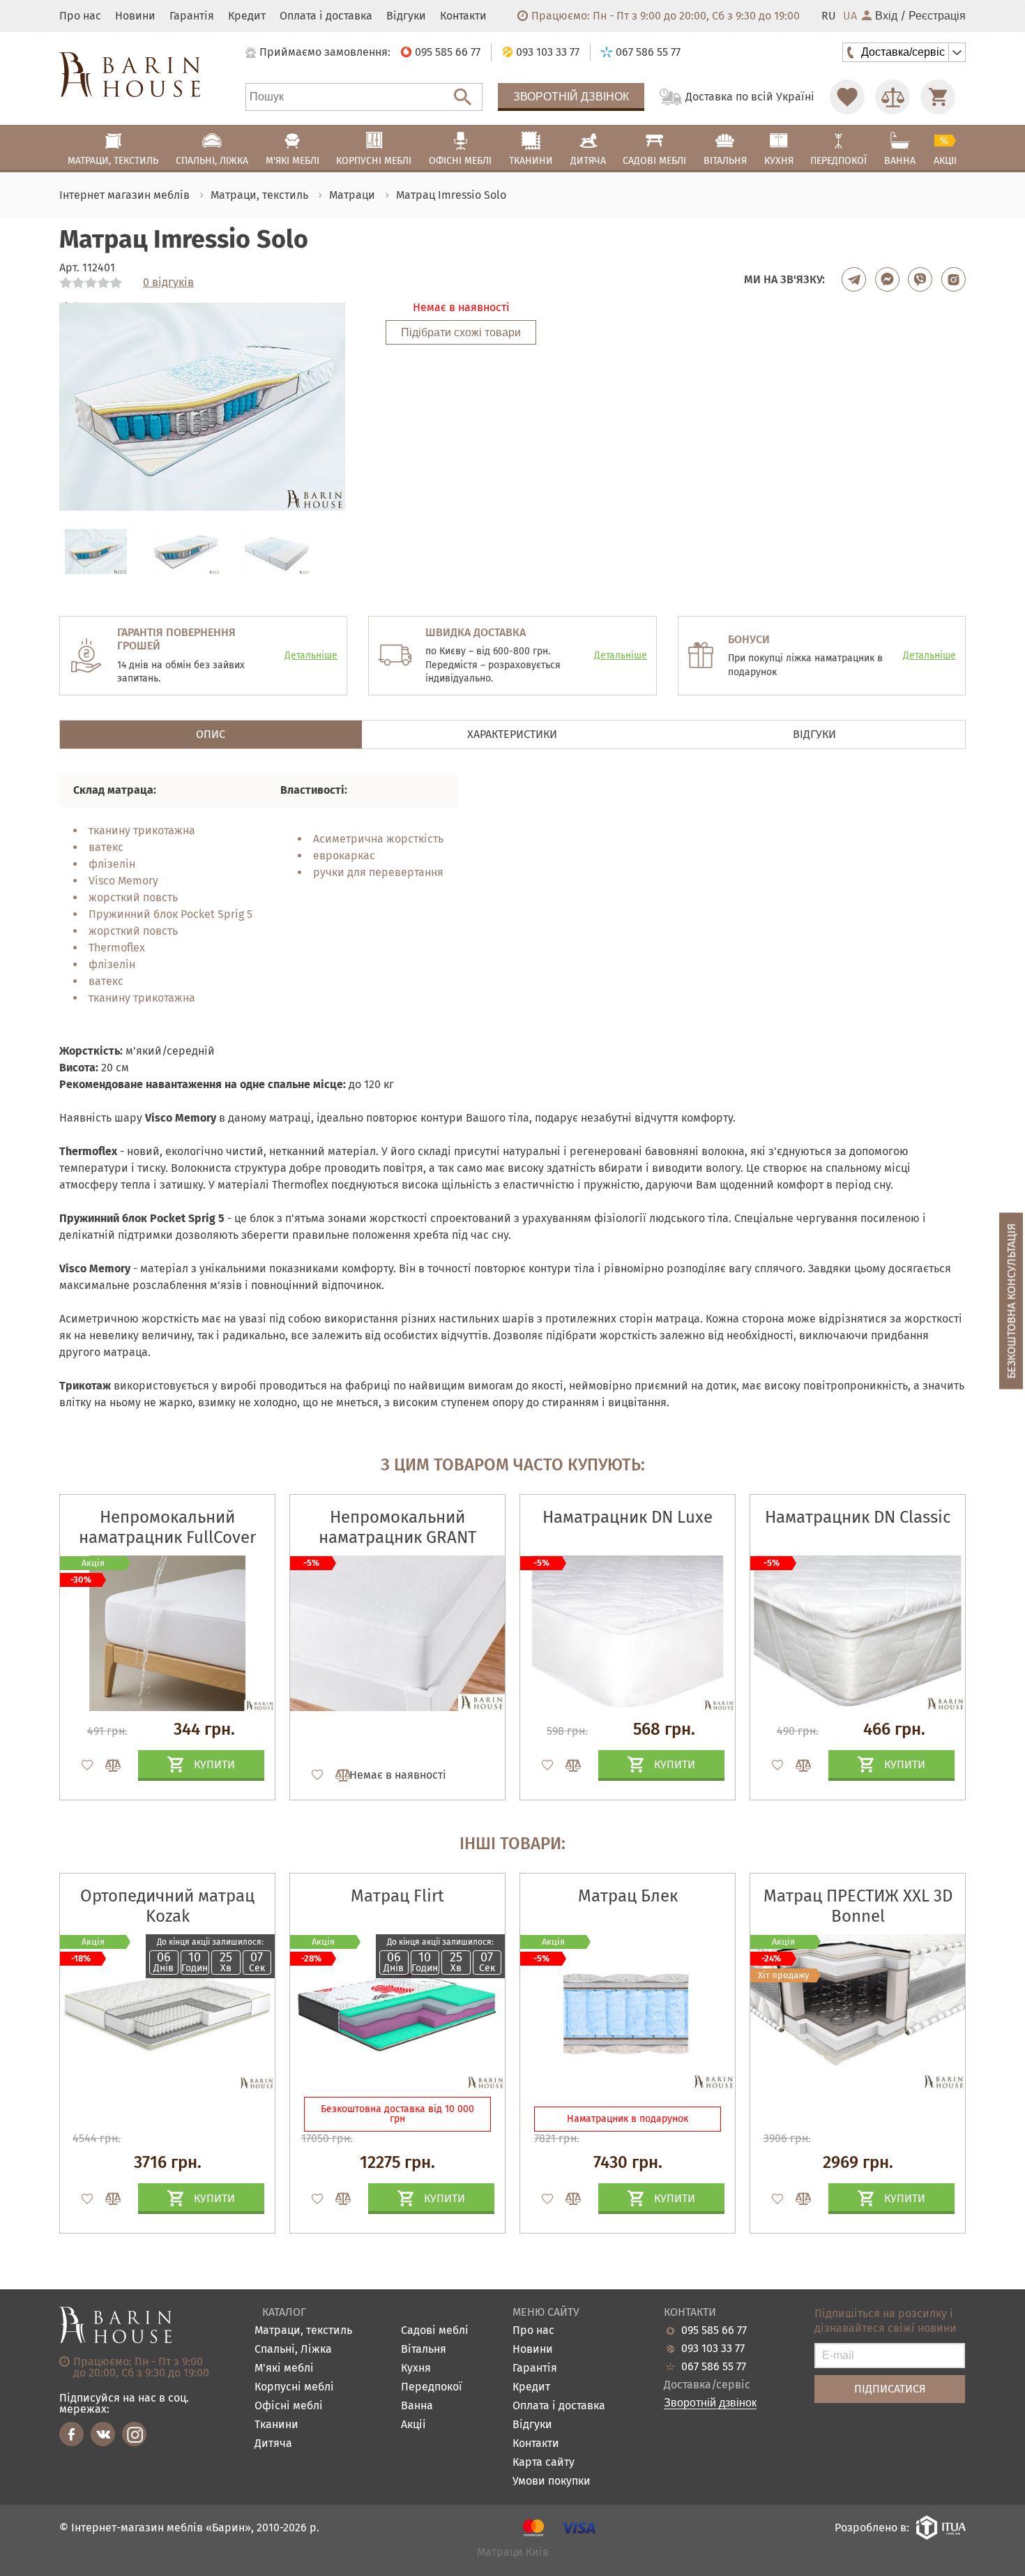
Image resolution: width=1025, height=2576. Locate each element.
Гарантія (192, 16)
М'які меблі (284, 2368)
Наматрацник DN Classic (858, 1517)
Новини (135, 16)
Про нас (80, 16)
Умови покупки (552, 2481)
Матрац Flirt (397, 1896)
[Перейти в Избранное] (847, 97)
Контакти (463, 16)
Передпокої (432, 2387)
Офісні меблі (289, 2406)
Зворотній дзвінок (571, 97)
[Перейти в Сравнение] (893, 97)
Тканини (276, 2425)
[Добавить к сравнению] (107, 1765)
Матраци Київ (513, 2553)
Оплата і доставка (326, 16)
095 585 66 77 (714, 2330)
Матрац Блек (628, 1896)
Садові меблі (435, 2331)
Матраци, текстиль (303, 2331)
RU (829, 16)
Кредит (247, 16)
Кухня (416, 2368)
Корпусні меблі (294, 2387)
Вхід (886, 16)
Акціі (413, 2425)
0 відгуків (168, 283)
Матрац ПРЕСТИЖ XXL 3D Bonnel (858, 1906)
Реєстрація (937, 16)
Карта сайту (544, 2463)
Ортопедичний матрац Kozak (167, 1906)
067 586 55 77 (714, 2367)
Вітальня (424, 2350)
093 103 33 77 (713, 2349)
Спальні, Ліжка (293, 2350)
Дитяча (273, 2444)
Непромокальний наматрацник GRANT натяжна (397, 1537)
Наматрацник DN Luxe (628, 1517)
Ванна (417, 2406)
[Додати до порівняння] (107, 2199)
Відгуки (406, 16)
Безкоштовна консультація (1011, 1301)
